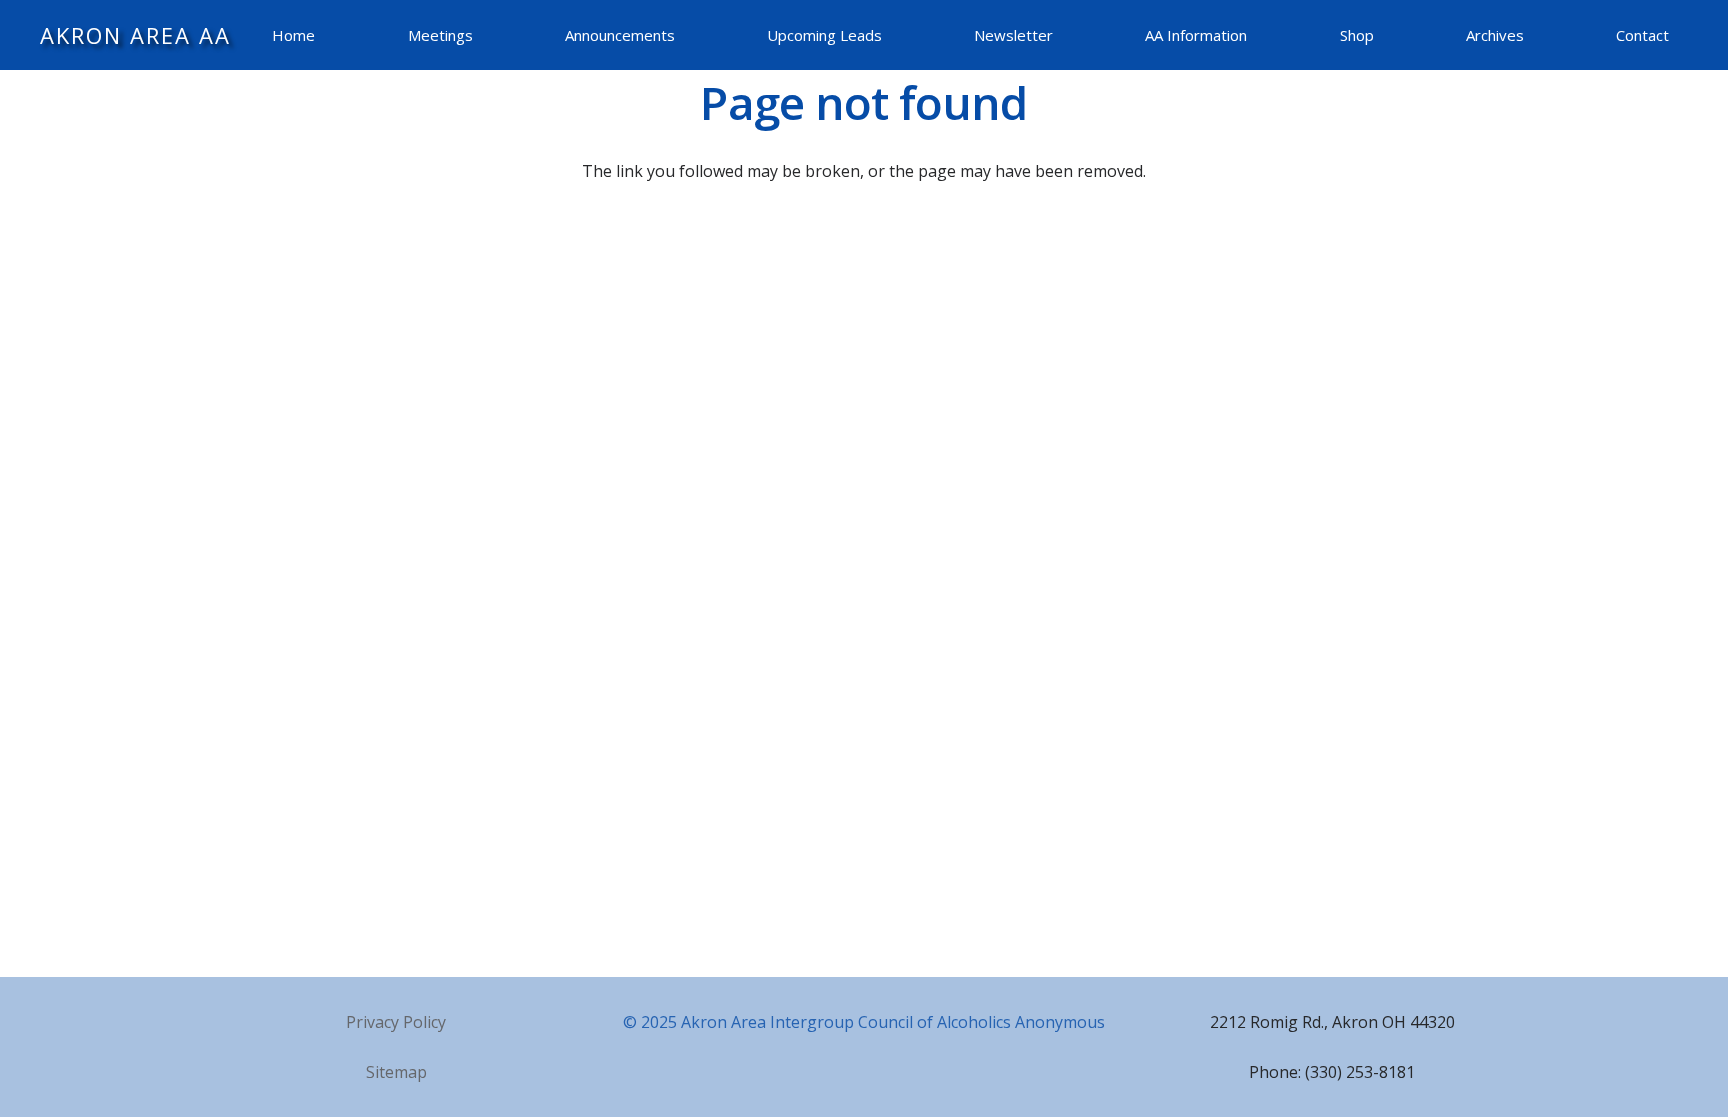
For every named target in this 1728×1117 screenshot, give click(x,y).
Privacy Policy (396, 1022)
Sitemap (396, 1072)
